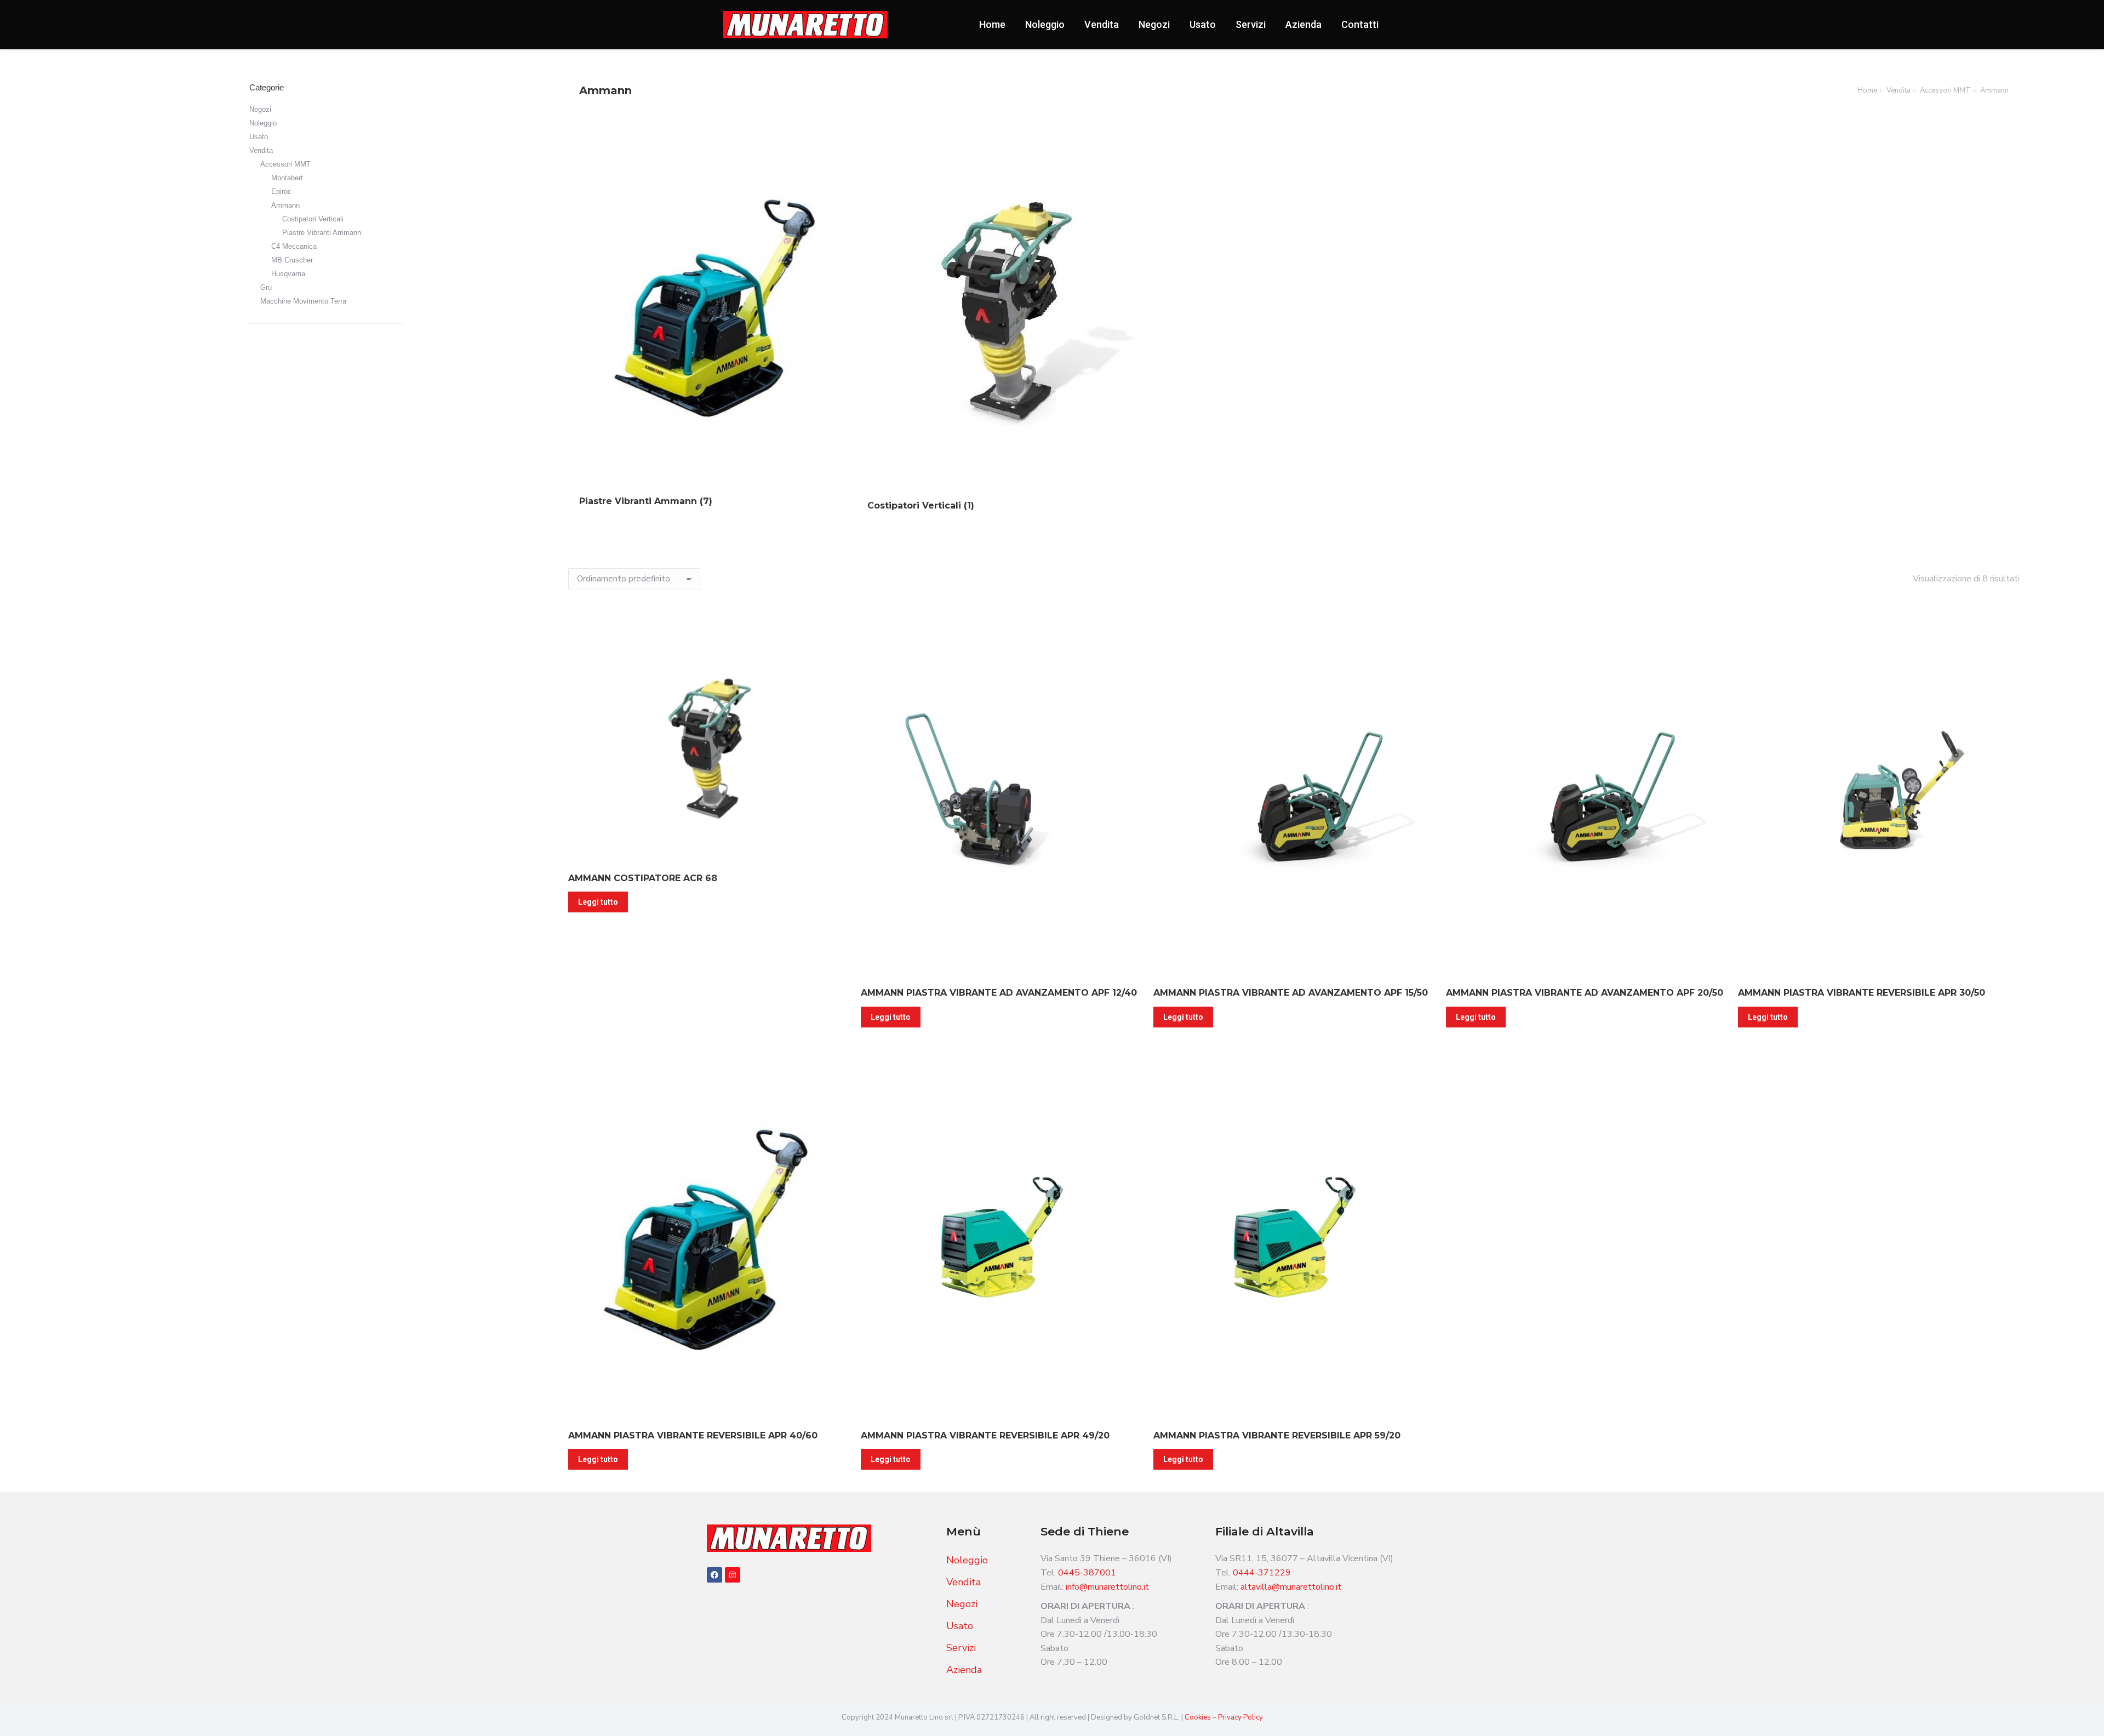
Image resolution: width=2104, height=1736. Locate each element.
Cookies (1199, 1717)
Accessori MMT (285, 164)
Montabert (287, 178)
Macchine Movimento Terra (303, 301)
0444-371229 (1262, 1573)
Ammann (285, 205)
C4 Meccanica (294, 246)
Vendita (261, 150)
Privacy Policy (1240, 1717)
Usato (259, 137)
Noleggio (263, 123)
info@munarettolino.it (1107, 1587)
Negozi (260, 109)
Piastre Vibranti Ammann (322, 233)
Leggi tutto (598, 902)
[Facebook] (714, 1575)
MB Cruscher (292, 260)
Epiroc (281, 192)
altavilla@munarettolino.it (1291, 1587)
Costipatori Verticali (313, 219)
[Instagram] (733, 1575)
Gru (266, 287)
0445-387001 (1087, 1573)
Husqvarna (288, 274)
